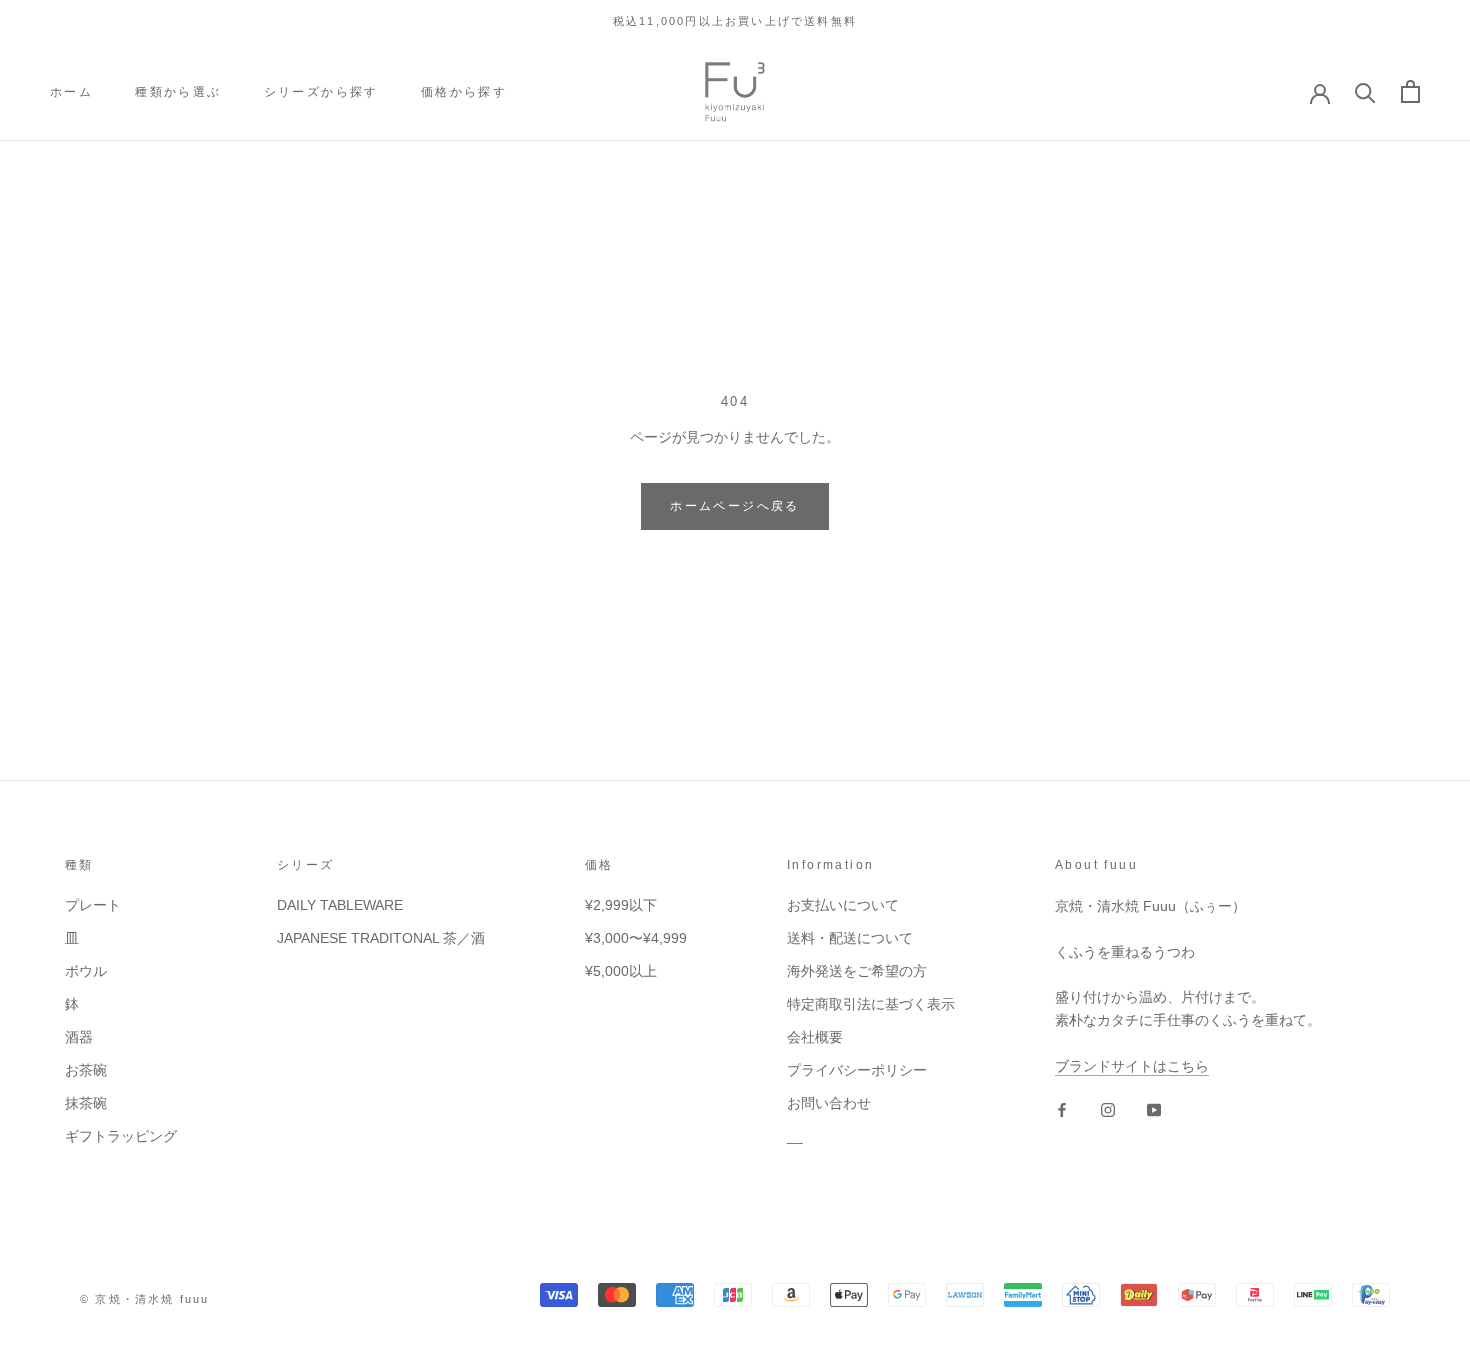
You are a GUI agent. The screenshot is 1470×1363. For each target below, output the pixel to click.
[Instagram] (1108, 1109)
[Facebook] (1062, 1109)
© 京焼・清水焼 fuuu (145, 1299)
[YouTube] (1154, 1109)
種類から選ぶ (178, 92)
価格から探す (464, 92)
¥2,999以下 (621, 905)
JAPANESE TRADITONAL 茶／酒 (381, 938)
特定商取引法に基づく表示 (871, 1004)
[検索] (1365, 91)
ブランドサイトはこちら (1132, 1066)
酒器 (79, 1037)
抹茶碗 (86, 1103)
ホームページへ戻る (735, 506)
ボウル (86, 971)
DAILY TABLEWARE (340, 905)
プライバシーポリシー (857, 1070)
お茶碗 (86, 1070)
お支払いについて (843, 905)
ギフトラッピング (121, 1136)
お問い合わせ (829, 1103)
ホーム (71, 92)
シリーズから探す (321, 92)
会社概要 (815, 1037)
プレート (93, 905)
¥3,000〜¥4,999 (636, 938)
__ (795, 1136)
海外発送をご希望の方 (857, 971)
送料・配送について (850, 938)
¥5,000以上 (621, 971)
